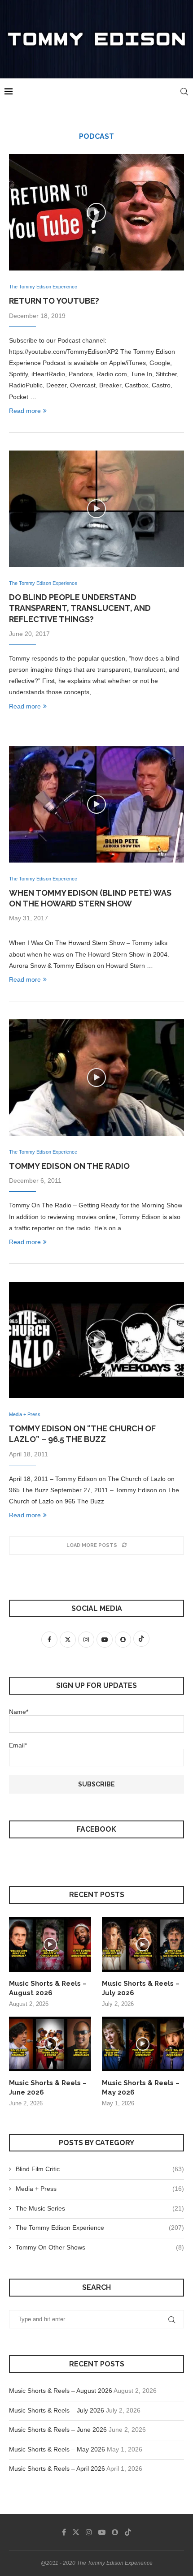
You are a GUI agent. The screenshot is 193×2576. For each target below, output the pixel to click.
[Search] (184, 92)
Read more (25, 411)
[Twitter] (76, 2532)
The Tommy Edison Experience (100, 2228)
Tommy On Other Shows (100, 2247)
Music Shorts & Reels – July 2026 (141, 1988)
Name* (19, 1712)
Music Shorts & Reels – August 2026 (48, 1988)
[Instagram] (89, 2532)
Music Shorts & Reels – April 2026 (57, 2469)
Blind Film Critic (100, 2169)
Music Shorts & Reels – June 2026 (48, 2088)
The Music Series (100, 2208)
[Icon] (96, 212)
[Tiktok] (128, 2532)
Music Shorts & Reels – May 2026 (141, 2088)
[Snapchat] (115, 2532)
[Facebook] (64, 2532)
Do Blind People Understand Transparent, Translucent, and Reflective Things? (80, 608)
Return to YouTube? (54, 301)
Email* (18, 1745)
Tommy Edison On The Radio (69, 1166)
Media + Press (100, 2189)
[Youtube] (102, 2532)
